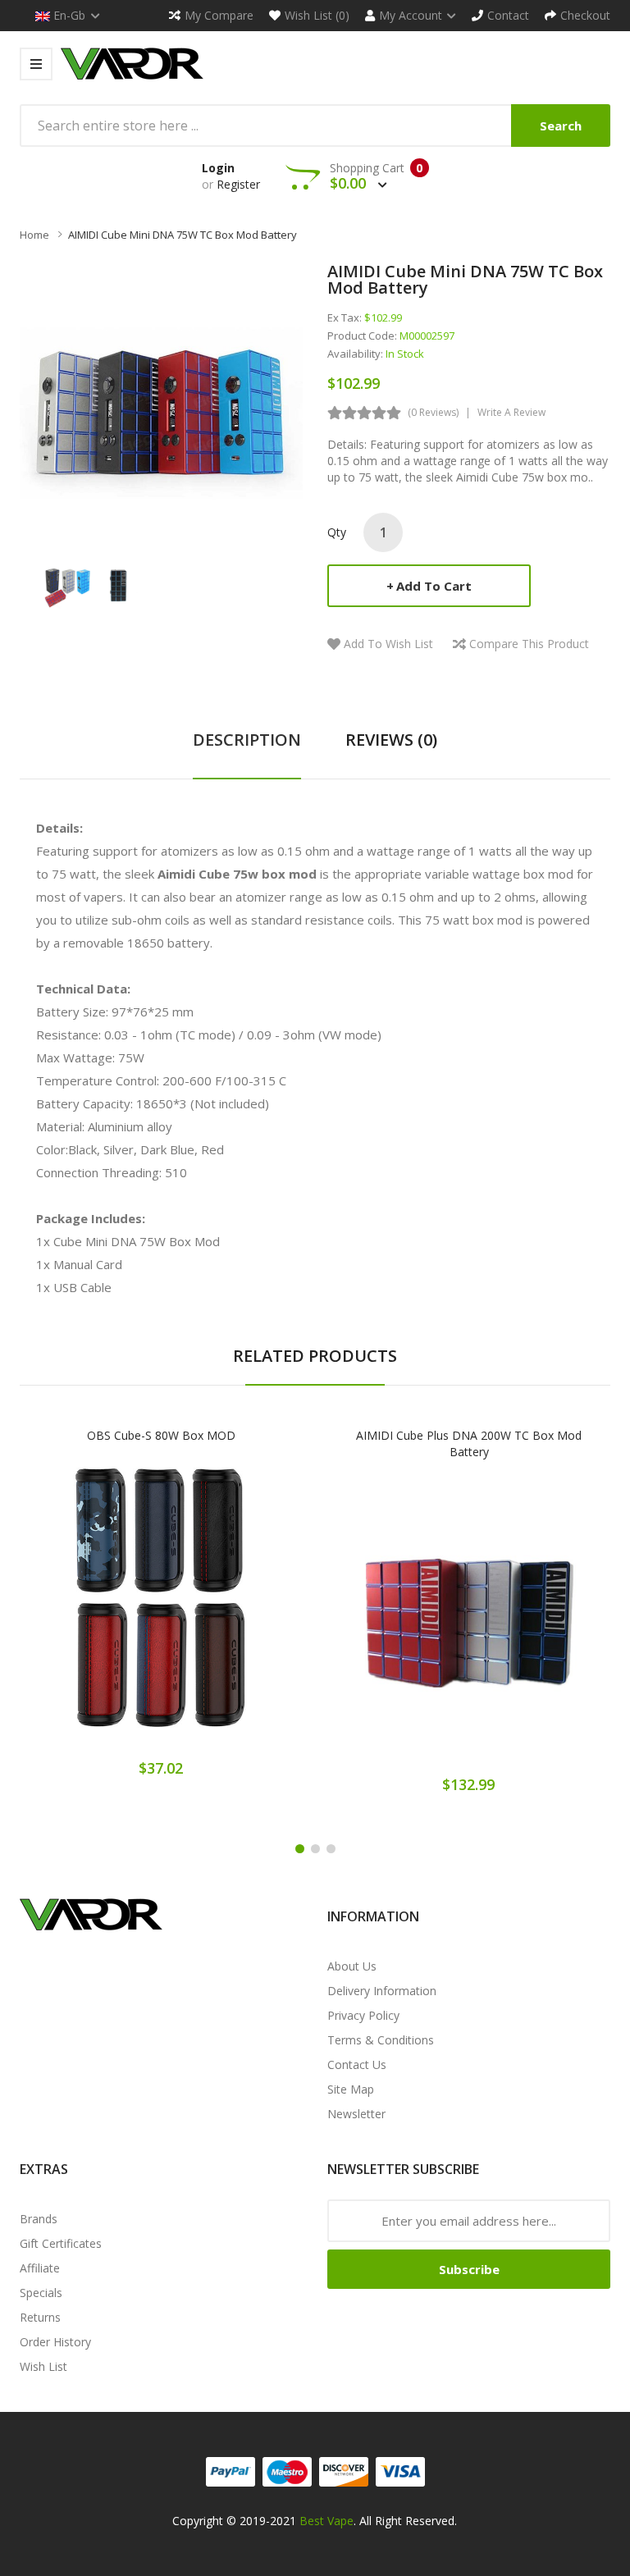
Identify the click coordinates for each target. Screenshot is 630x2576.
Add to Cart (434, 586)
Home (34, 235)
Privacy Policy (363, 2015)
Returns (40, 2317)
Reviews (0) (391, 740)
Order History (55, 2342)
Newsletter (356, 2114)
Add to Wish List (388, 644)
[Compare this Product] (219, 1612)
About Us (352, 1966)
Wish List (43, 2366)
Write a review (511, 412)
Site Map (351, 2089)
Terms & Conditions (381, 2040)
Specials (41, 2293)
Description (247, 740)
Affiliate (40, 2268)
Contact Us (357, 2064)
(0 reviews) (433, 412)
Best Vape (326, 2521)
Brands (39, 2219)
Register (238, 184)
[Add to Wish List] (162, 1612)
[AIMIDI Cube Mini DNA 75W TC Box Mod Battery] (67, 585)
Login (218, 168)
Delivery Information (382, 1991)
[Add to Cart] (104, 1612)
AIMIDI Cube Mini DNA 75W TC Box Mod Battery (183, 235)
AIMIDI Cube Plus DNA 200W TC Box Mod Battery (469, 1443)
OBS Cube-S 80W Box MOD (161, 1435)
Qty (337, 532)
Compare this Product (529, 644)
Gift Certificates (61, 2243)
